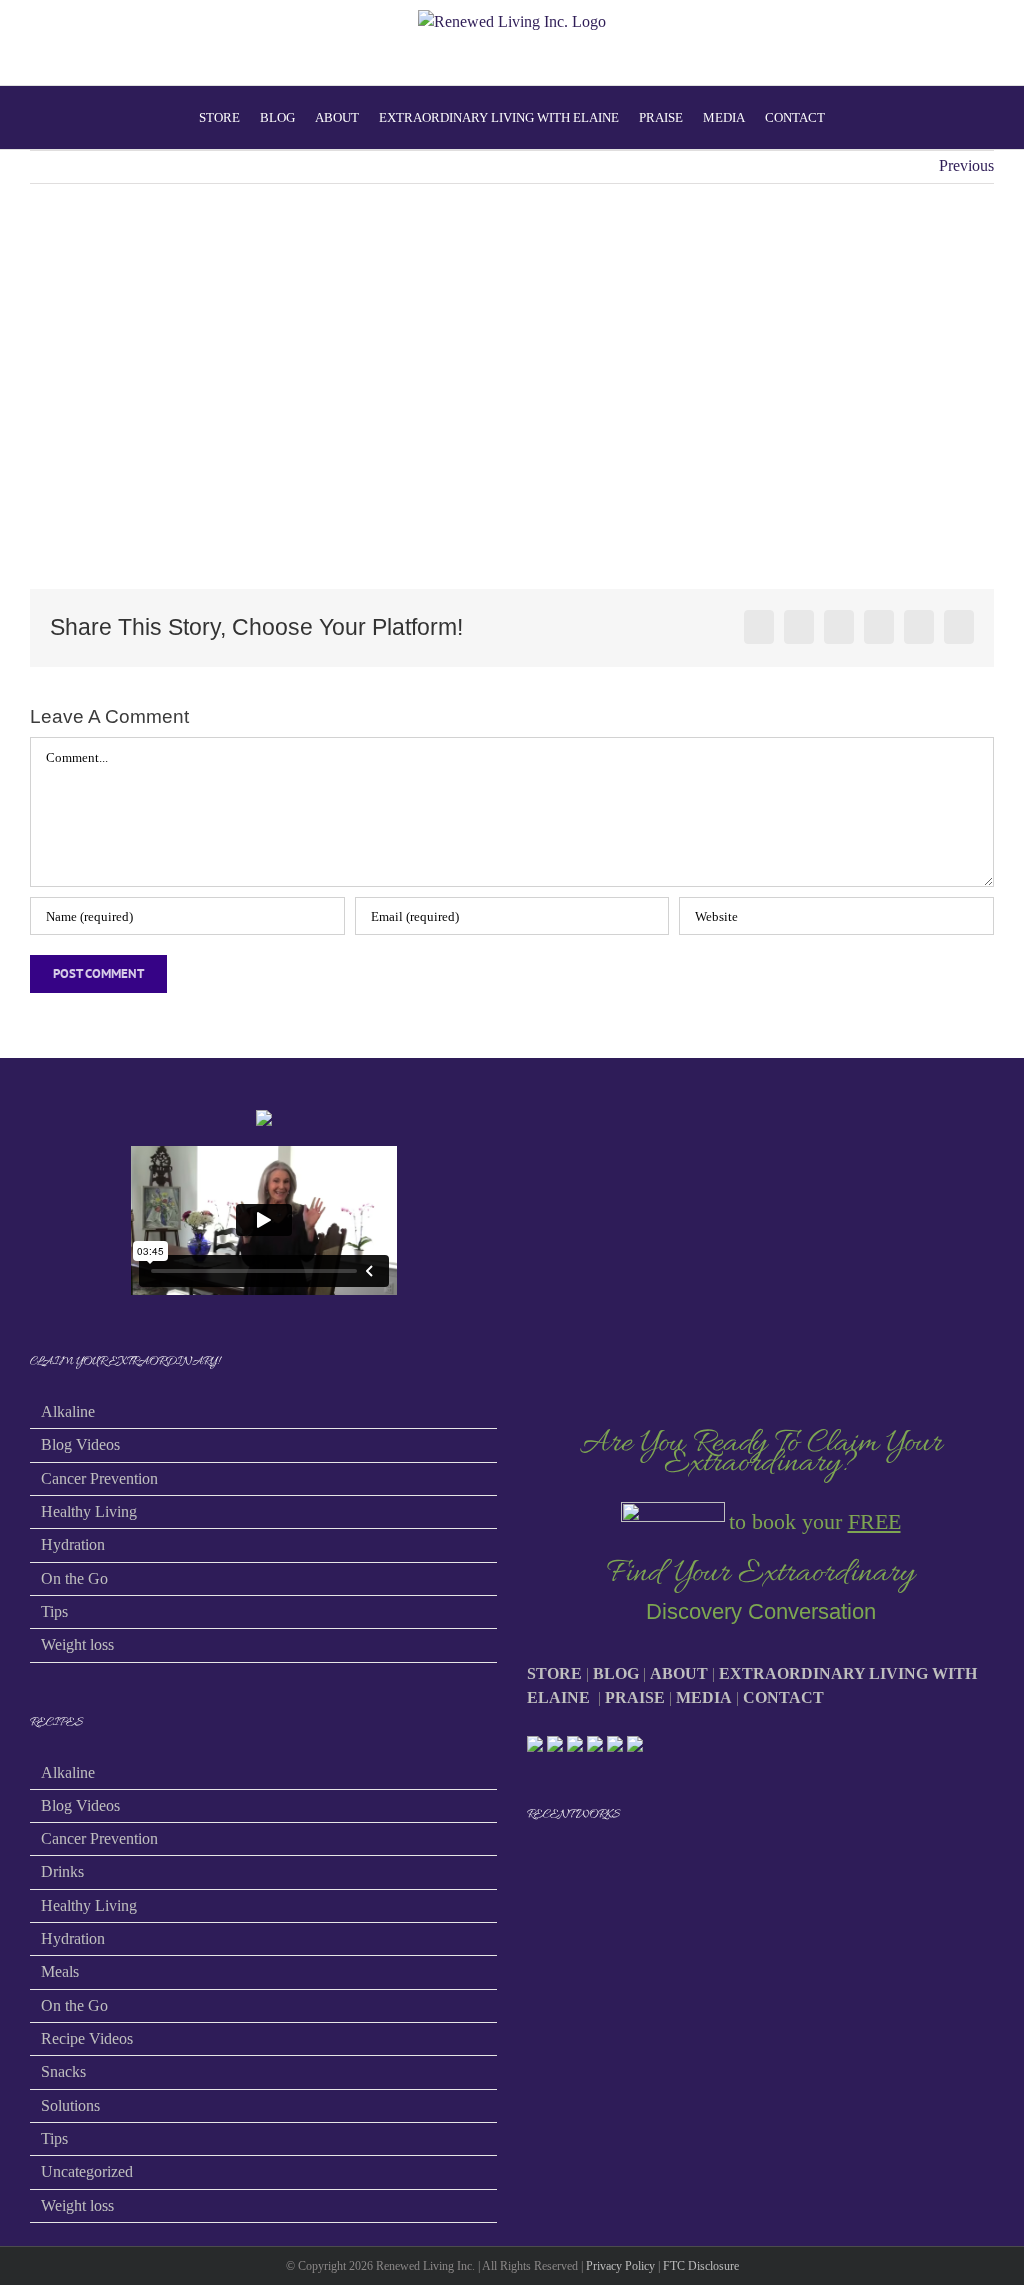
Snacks (63, 2071)
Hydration (73, 1544)
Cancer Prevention (99, 1478)
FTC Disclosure (701, 2266)
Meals (60, 1971)
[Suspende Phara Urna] (535, 1867)
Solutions (70, 2105)
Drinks (62, 1871)
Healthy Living (89, 1511)
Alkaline (68, 1411)
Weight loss (77, 1644)
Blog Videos (80, 1444)
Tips (54, 1611)
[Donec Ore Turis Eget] (528, 1867)
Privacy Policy (620, 2266)
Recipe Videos (87, 2038)
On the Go (74, 1578)
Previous (966, 165)
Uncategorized (87, 2171)
